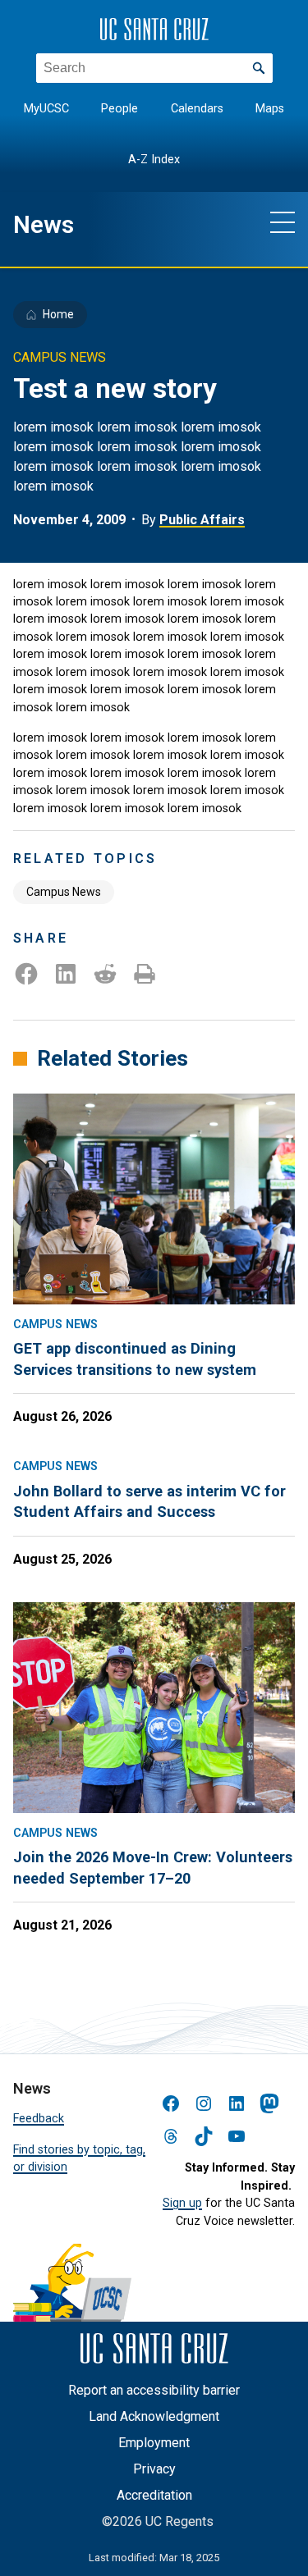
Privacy (154, 2469)
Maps (270, 109)
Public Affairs (202, 520)
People (120, 109)
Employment (154, 2443)
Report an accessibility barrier (154, 2390)
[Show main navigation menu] (283, 222)
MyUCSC (46, 109)
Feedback (39, 2118)
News (44, 225)
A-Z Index (154, 160)
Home (58, 314)
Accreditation (154, 2495)
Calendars (197, 109)
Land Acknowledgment (154, 2416)
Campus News (64, 892)
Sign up (182, 2203)
